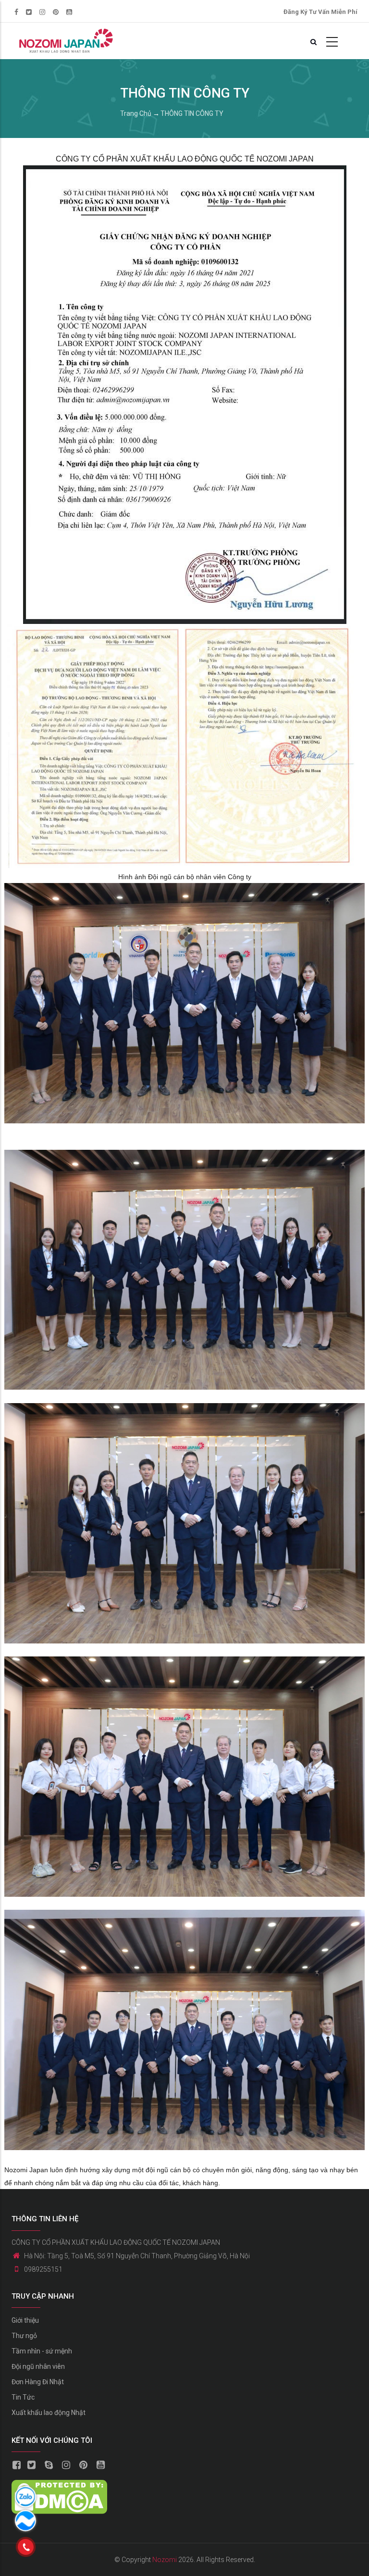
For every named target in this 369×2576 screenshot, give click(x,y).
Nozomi (165, 2560)
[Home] (65, 41)
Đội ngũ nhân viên (38, 2366)
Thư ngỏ (24, 2336)
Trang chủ (136, 113)
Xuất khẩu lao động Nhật (49, 2413)
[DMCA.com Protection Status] (59, 2487)
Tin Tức (23, 2397)
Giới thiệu (25, 2320)
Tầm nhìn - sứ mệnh (42, 2351)
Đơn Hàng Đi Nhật (38, 2382)
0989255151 (43, 2269)
